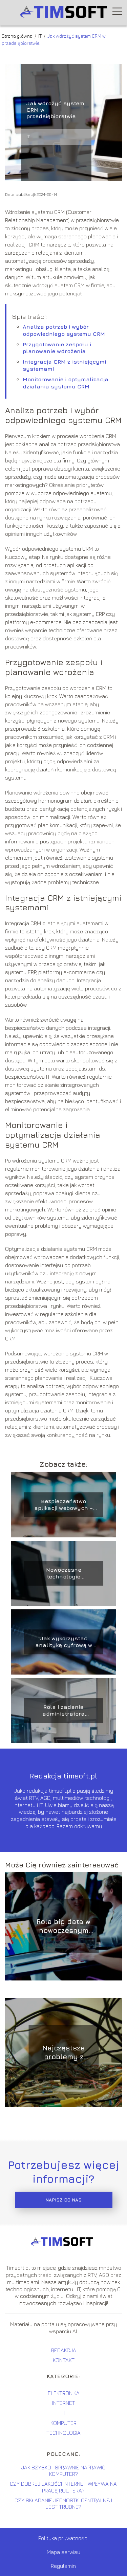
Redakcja (64, 2350)
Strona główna (18, 36)
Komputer (63, 2423)
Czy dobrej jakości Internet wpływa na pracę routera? (63, 2487)
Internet (64, 2403)
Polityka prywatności (63, 2538)
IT (40, 36)
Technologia (63, 2433)
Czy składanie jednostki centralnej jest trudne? (63, 2504)
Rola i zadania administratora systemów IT (63, 1711)
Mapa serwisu (63, 2552)
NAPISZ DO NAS (63, 2200)
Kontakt (64, 2360)
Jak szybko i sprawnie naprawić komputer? (63, 2471)
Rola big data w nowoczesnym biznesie (63, 1926)
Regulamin (63, 2566)
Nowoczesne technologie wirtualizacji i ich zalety (64, 1574)
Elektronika (64, 2393)
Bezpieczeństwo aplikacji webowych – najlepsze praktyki (63, 1505)
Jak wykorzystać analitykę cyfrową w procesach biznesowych (64, 1642)
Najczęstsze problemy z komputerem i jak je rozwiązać (64, 2053)
